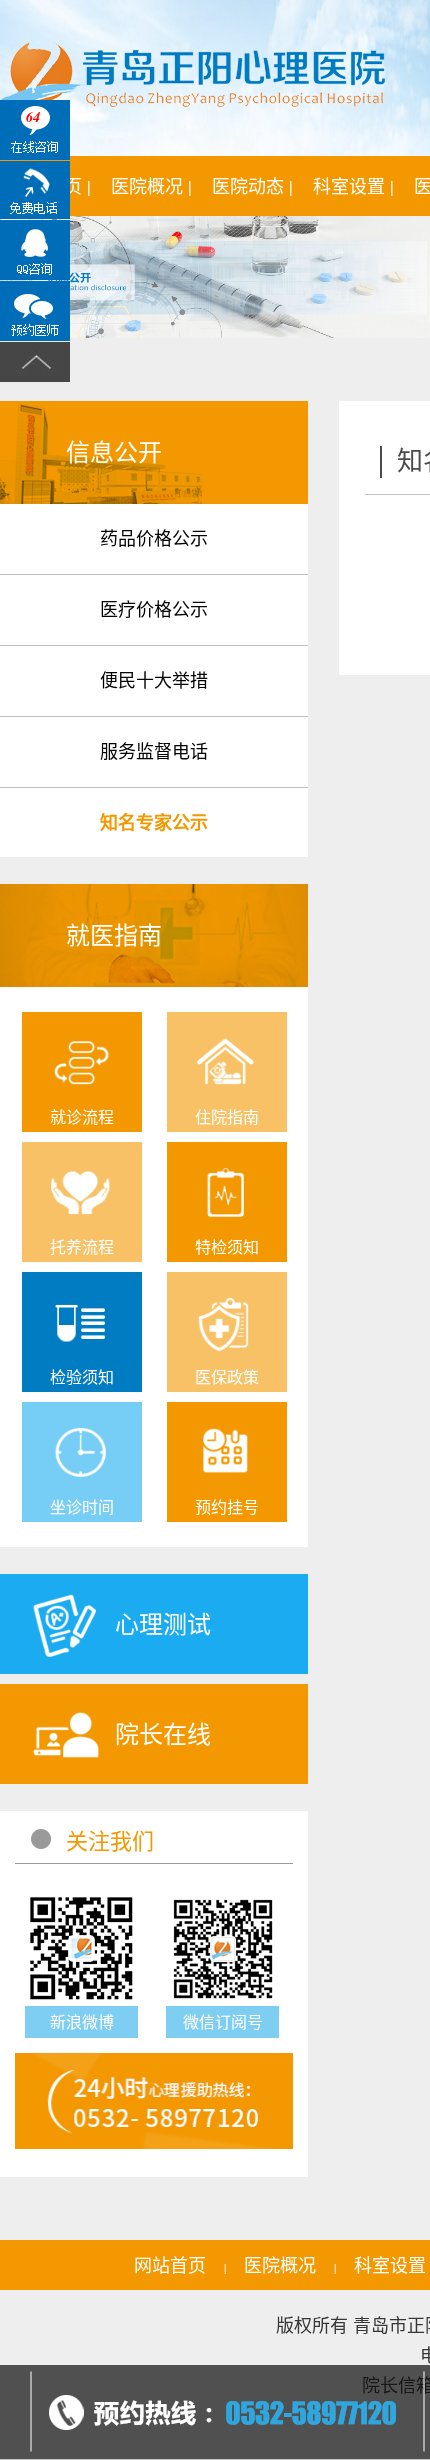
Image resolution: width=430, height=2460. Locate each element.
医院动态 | (252, 186)
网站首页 (170, 2265)
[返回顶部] (35, 362)
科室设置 (390, 2265)
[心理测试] (105, 1669)
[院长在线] (105, 1779)
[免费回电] (35, 190)
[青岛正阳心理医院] (193, 79)
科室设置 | (353, 186)
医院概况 (280, 2265)
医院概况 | (151, 186)
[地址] (35, 311)
